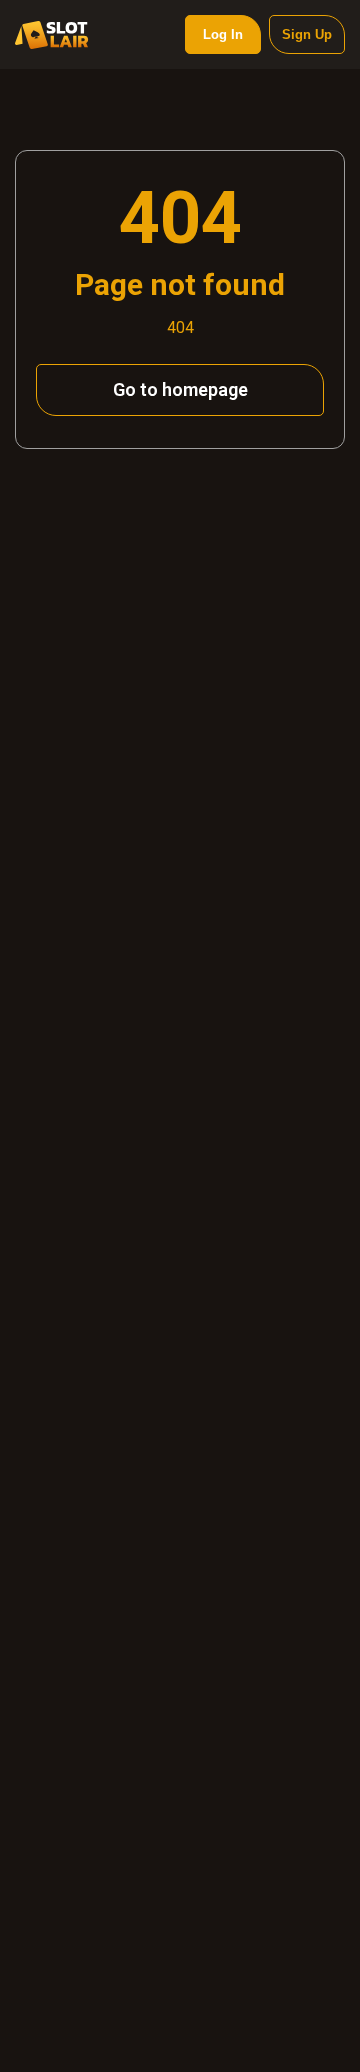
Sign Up (307, 34)
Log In (223, 34)
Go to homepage (180, 389)
